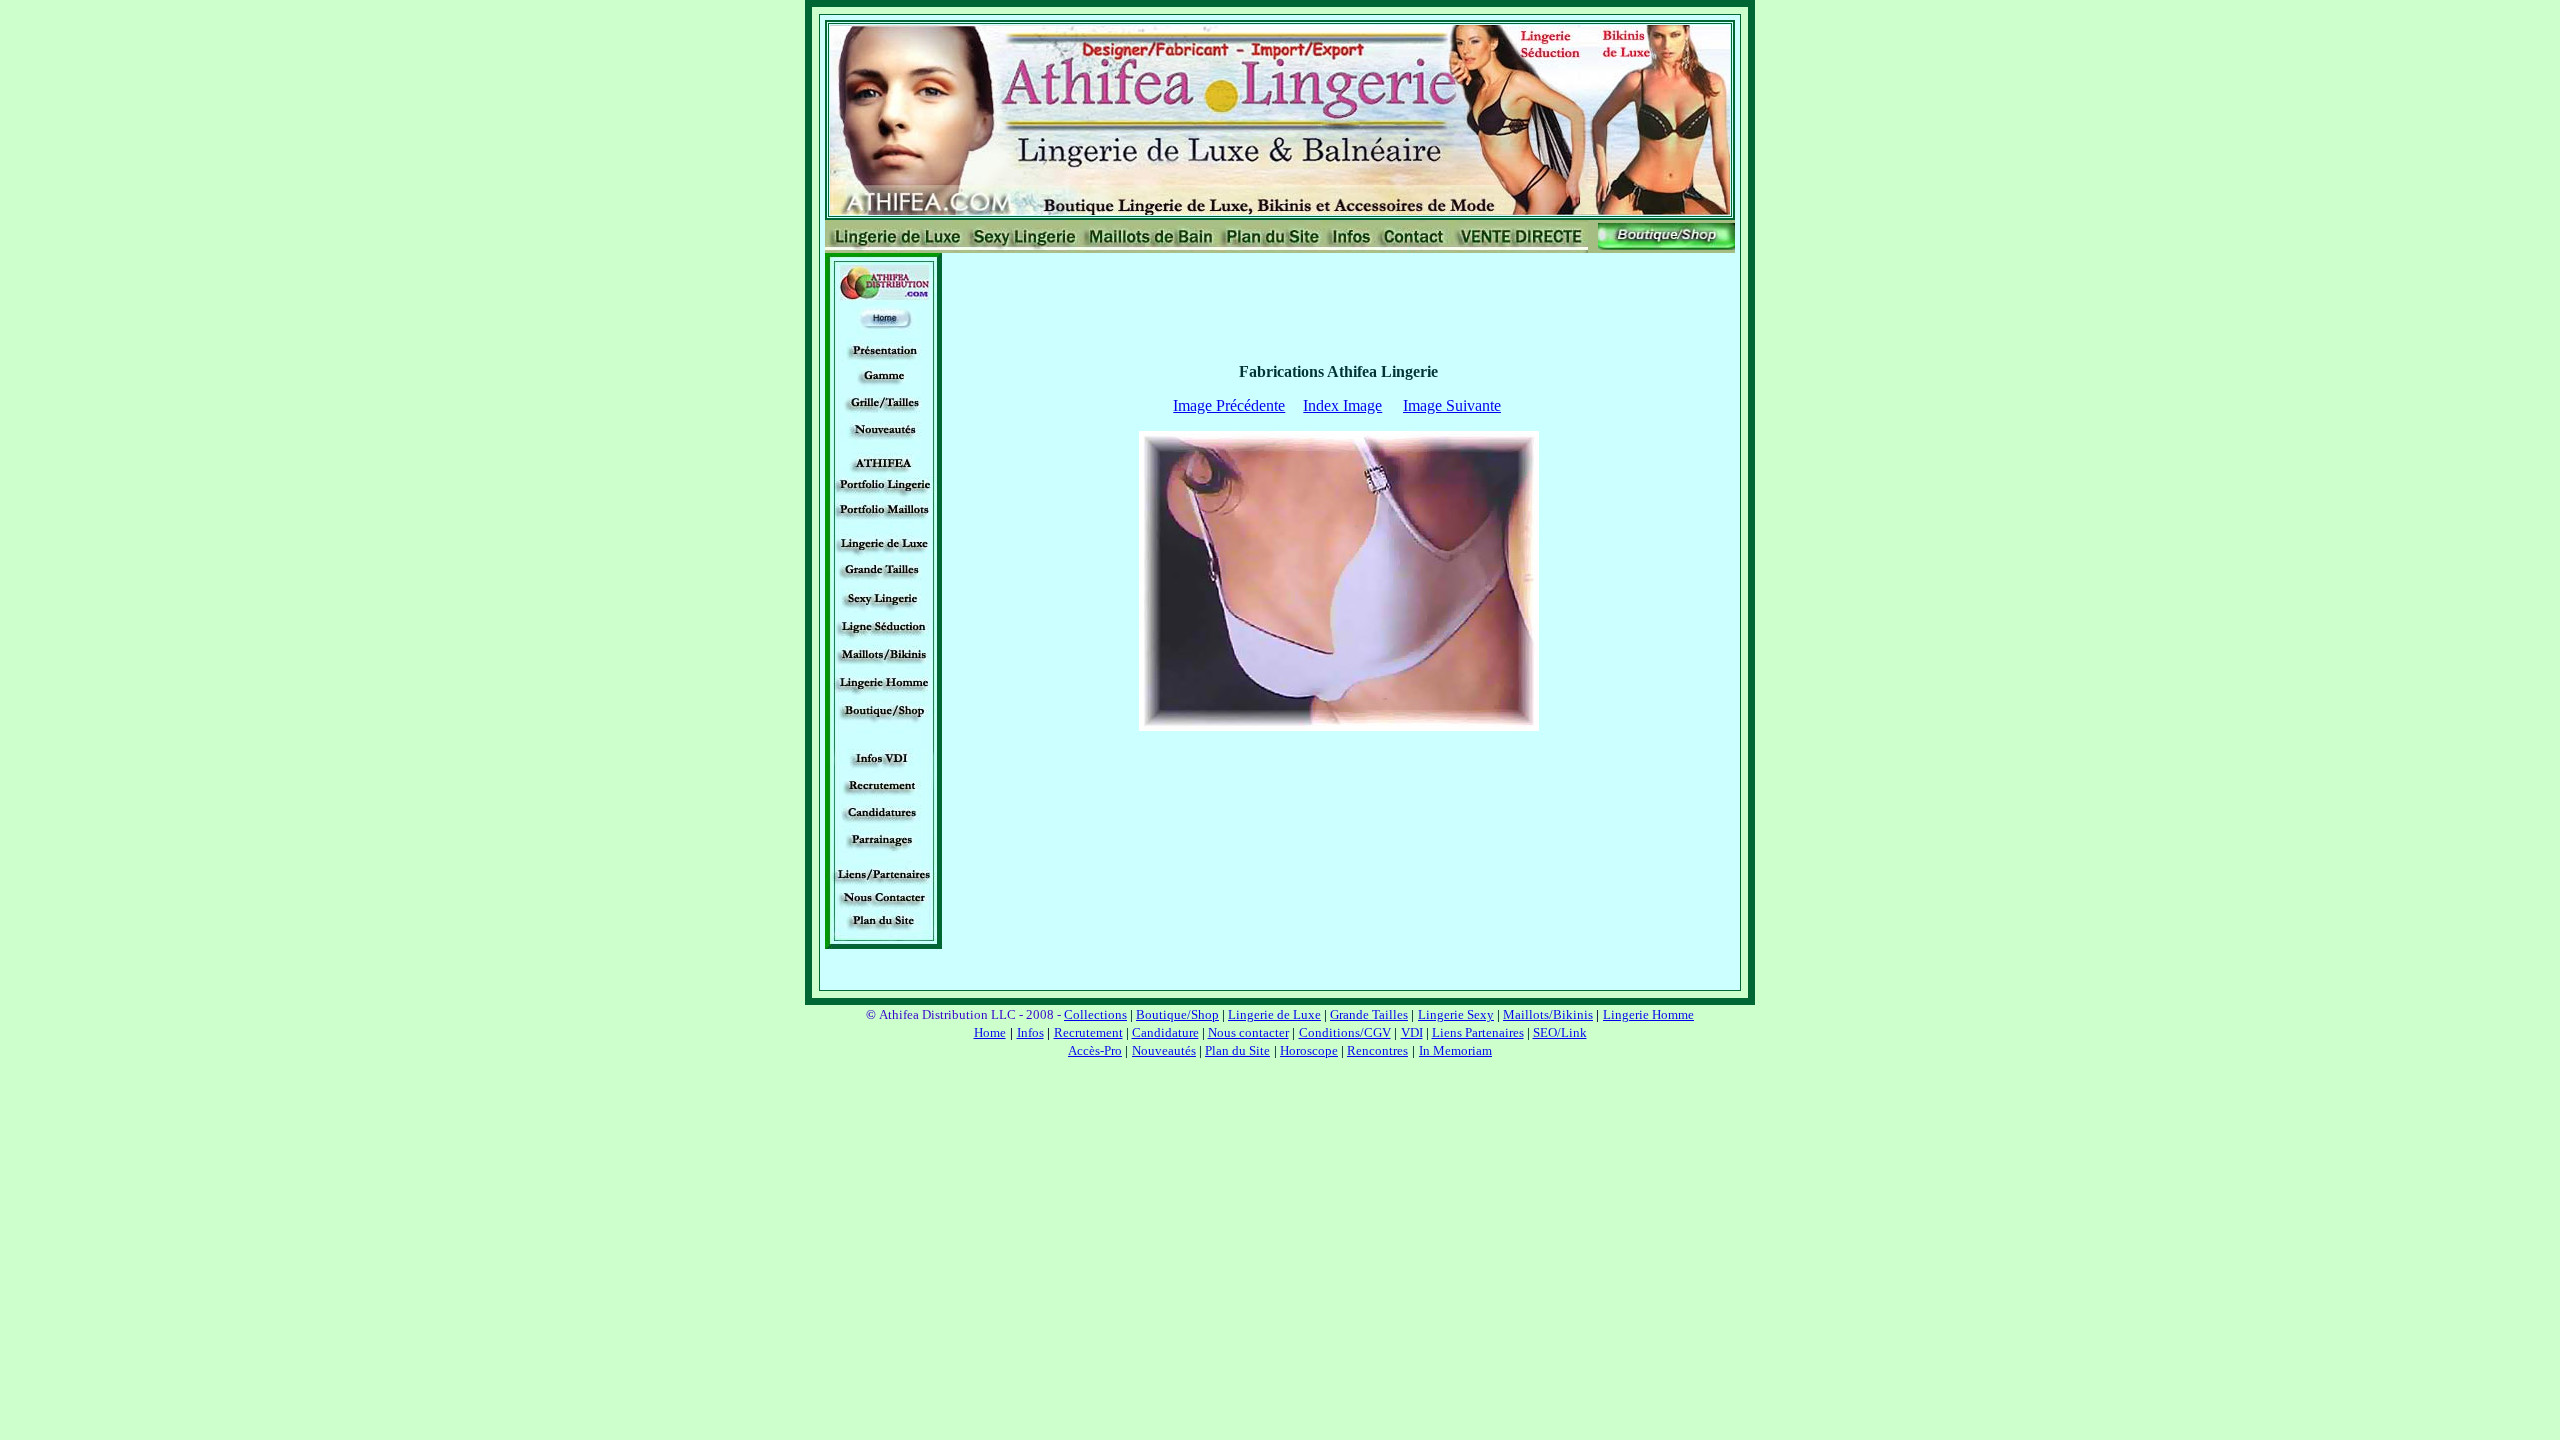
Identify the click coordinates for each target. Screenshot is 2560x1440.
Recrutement (1088, 1032)
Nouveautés (1164, 1050)
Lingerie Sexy (1456, 1014)
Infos (1030, 1032)
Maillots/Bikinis (1548, 1014)
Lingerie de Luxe (1274, 1014)
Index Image (1342, 405)
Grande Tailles (1369, 1014)
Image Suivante (1452, 405)
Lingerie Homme (1648, 1014)
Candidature (1165, 1032)
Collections (1095, 1014)
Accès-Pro (1095, 1050)
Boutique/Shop (1177, 1014)
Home (990, 1032)
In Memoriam (1455, 1050)
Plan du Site (1237, 1050)
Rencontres (1377, 1050)
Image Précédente (1229, 405)
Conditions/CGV (1345, 1032)
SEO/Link (1560, 1032)
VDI (1412, 1032)
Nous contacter (1248, 1032)
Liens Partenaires (1478, 1032)
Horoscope (1309, 1050)
